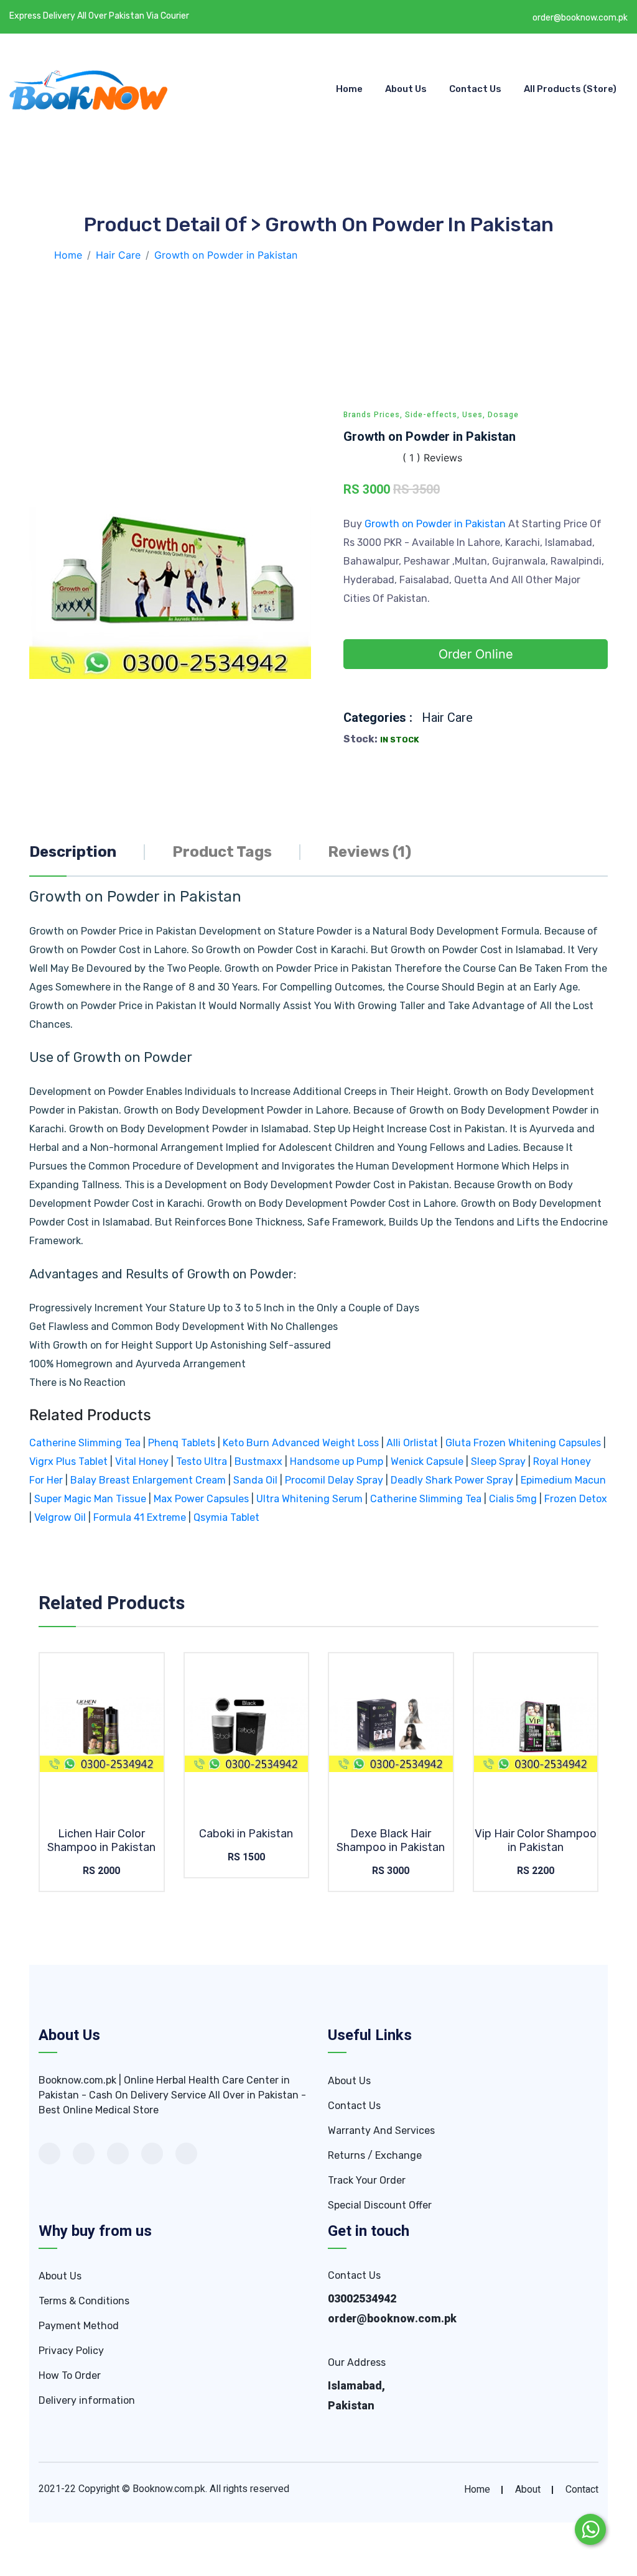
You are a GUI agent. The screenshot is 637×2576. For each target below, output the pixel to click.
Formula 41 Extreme (140, 1517)
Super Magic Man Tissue (90, 1499)
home (477, 2490)
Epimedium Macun (563, 1480)
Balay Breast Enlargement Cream (148, 1480)
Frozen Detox (576, 1499)
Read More (114, 1734)
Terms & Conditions (84, 2301)
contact (582, 2490)
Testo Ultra (202, 1461)
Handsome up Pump (337, 1461)
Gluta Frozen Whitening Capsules (523, 1443)
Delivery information (87, 2400)
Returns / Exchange (375, 2155)
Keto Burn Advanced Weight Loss (301, 1443)
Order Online (476, 654)
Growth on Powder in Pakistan (436, 524)
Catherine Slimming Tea (85, 1443)
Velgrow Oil (60, 1517)
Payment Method (79, 2326)
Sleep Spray (498, 1461)
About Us (406, 89)
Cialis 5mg (513, 1499)
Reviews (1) (370, 852)
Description (73, 852)
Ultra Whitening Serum (309, 1499)
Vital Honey (142, 1461)
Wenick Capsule (427, 1461)
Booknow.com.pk (169, 2489)
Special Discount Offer (380, 2205)
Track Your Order (367, 2180)
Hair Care (447, 718)
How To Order (70, 2375)
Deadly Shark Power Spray (452, 1480)
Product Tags (222, 852)
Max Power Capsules (201, 1499)
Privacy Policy (71, 2351)
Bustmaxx (258, 1461)
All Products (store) (570, 89)
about (528, 2490)
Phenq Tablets (182, 1443)
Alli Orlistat (412, 1443)
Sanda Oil (257, 1480)
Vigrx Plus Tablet (68, 1461)
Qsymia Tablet (226, 1517)
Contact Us (475, 89)
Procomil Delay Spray (334, 1480)
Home (349, 89)
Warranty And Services (381, 2131)
